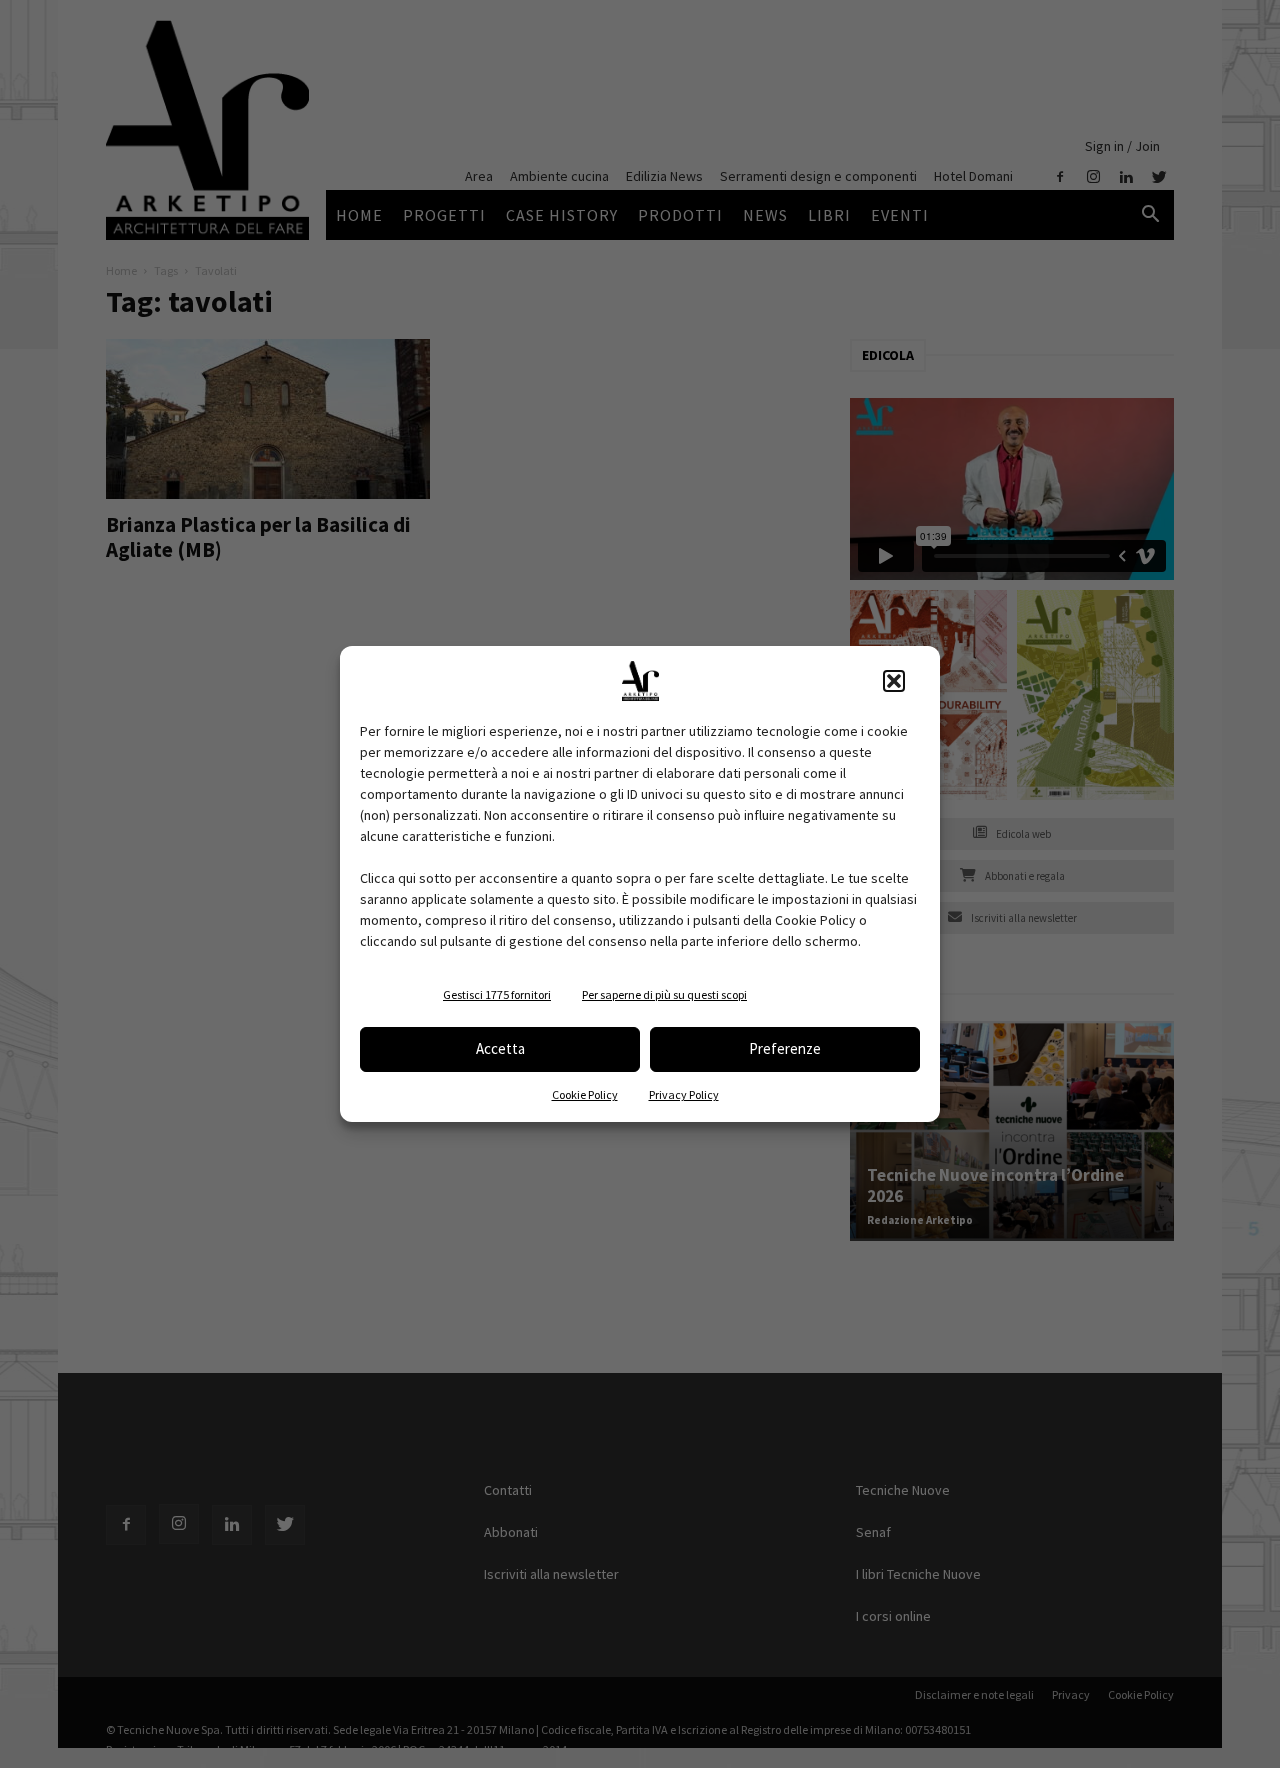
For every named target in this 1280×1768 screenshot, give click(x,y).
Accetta (500, 1048)
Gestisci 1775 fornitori (497, 994)
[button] (894, 681)
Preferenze (785, 1048)
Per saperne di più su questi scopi (664, 994)
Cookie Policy (585, 1094)
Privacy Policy (684, 1094)
